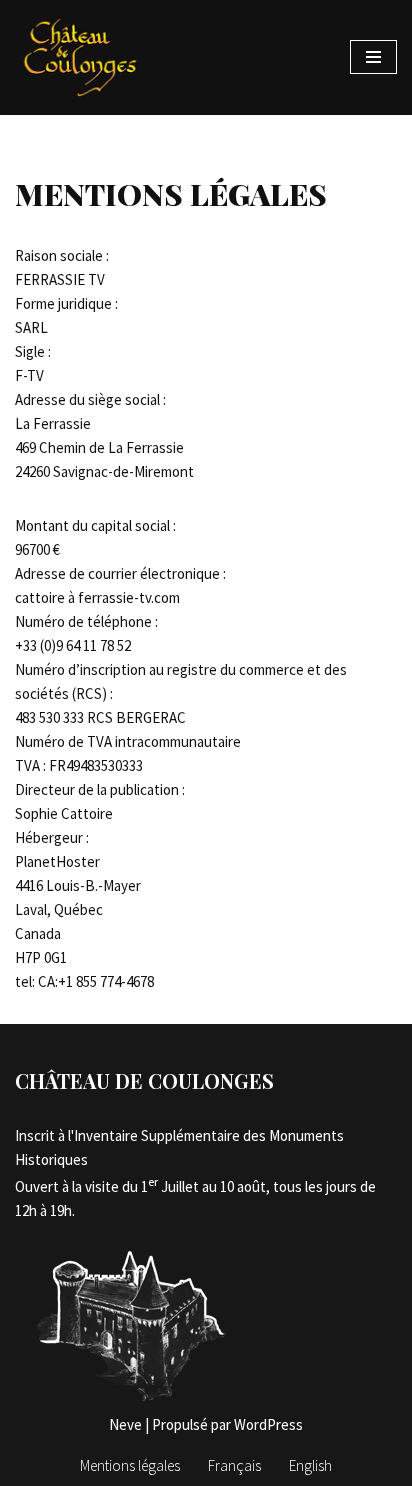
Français (234, 1465)
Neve (125, 1424)
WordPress (268, 1424)
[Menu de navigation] (373, 57)
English (310, 1465)
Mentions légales (130, 1465)
